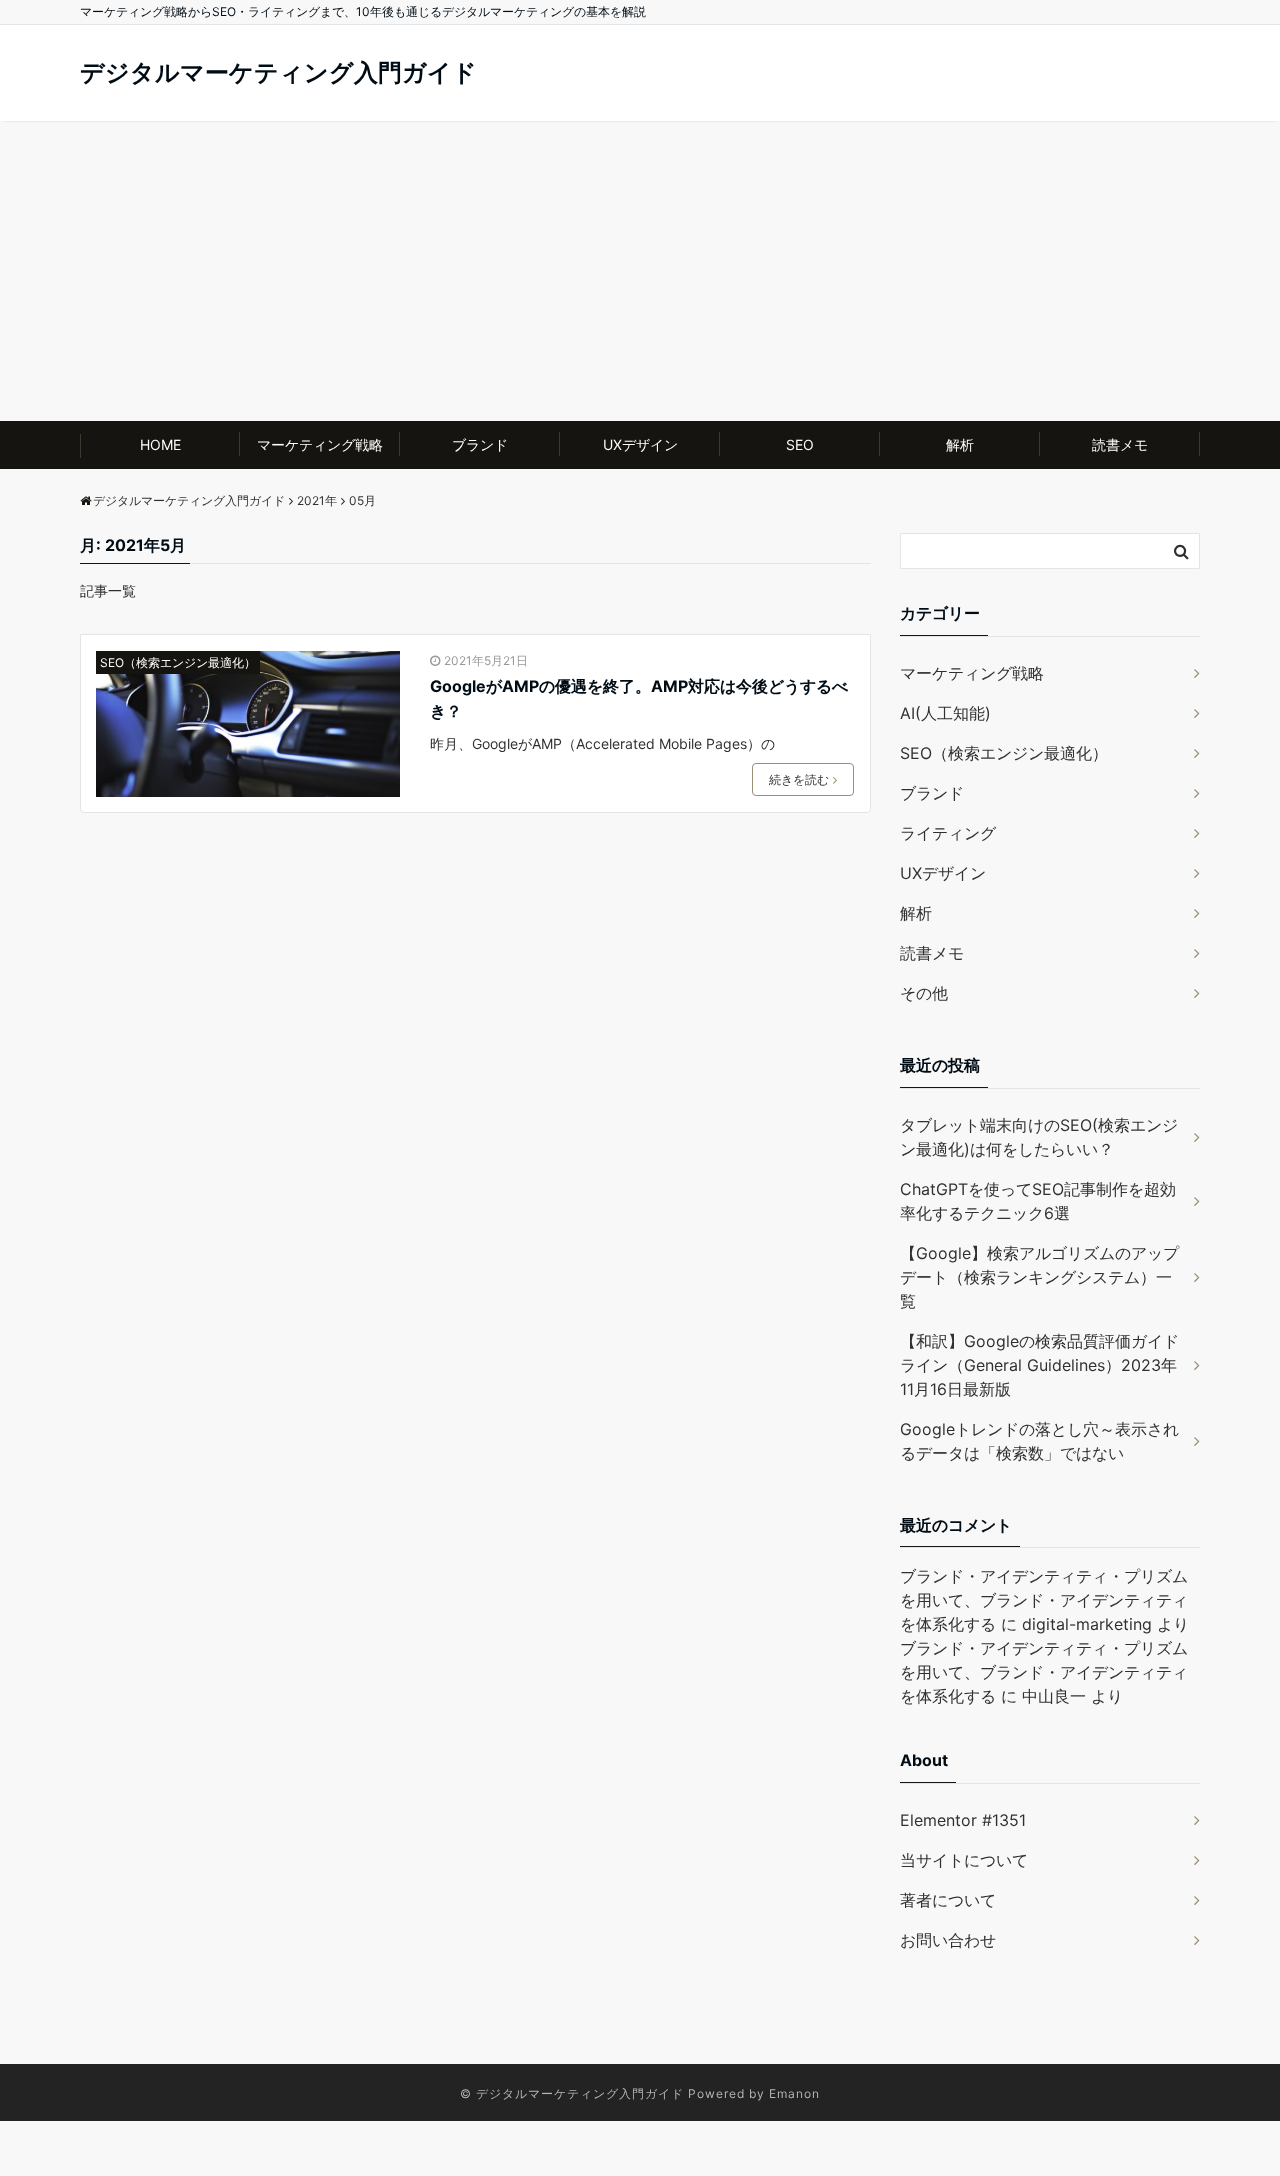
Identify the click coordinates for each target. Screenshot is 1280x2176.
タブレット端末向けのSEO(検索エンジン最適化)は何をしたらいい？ (1039, 1137)
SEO (800, 444)
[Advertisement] (640, 271)
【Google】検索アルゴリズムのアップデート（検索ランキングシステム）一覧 (1039, 1277)
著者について (948, 1900)
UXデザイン (640, 444)
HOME (160, 444)
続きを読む (799, 779)
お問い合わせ (948, 1940)
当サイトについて (964, 1860)
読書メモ (1120, 444)
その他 (924, 993)
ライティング (948, 833)
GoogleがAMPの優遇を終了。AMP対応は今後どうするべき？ (639, 699)
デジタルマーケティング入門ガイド (278, 72)
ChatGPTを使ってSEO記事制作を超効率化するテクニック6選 (1038, 1201)
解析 (960, 444)
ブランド (480, 444)
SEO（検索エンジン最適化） (178, 662)
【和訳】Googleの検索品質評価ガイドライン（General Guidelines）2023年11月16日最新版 (1039, 1365)
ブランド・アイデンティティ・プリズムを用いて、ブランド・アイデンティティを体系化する (1044, 1600)
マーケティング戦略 (320, 444)
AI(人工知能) (945, 713)
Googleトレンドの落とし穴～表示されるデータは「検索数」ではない (1039, 1441)
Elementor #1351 (963, 1820)
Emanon (794, 2093)
